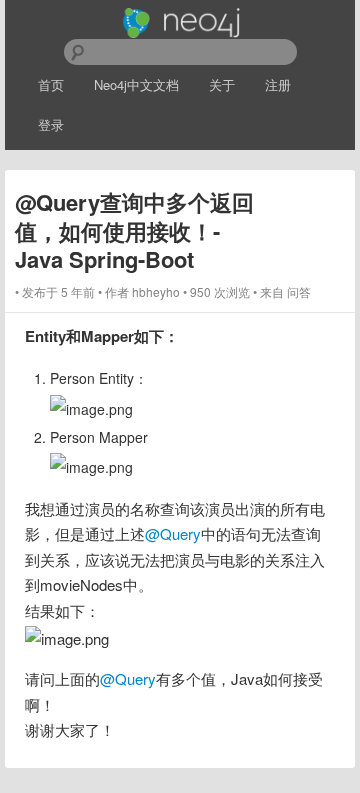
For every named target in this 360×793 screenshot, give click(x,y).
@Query (173, 533)
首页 (51, 84)
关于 (222, 84)
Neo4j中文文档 (136, 84)
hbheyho (156, 291)
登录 (51, 124)
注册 (278, 84)
